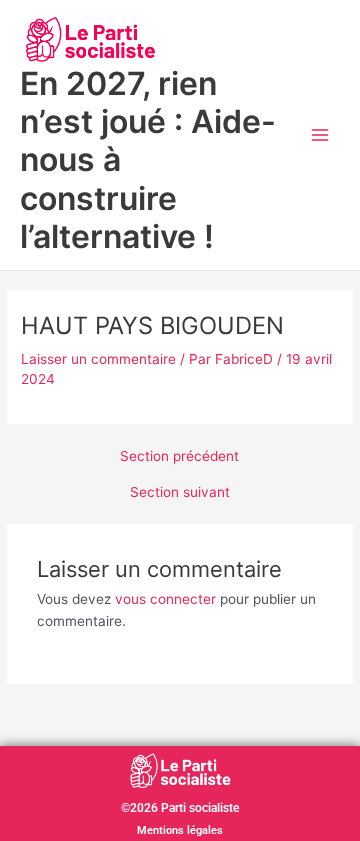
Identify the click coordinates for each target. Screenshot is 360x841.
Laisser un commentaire (98, 359)
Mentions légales (180, 830)
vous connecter (165, 599)
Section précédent (179, 457)
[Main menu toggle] (320, 135)
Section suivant (180, 493)
